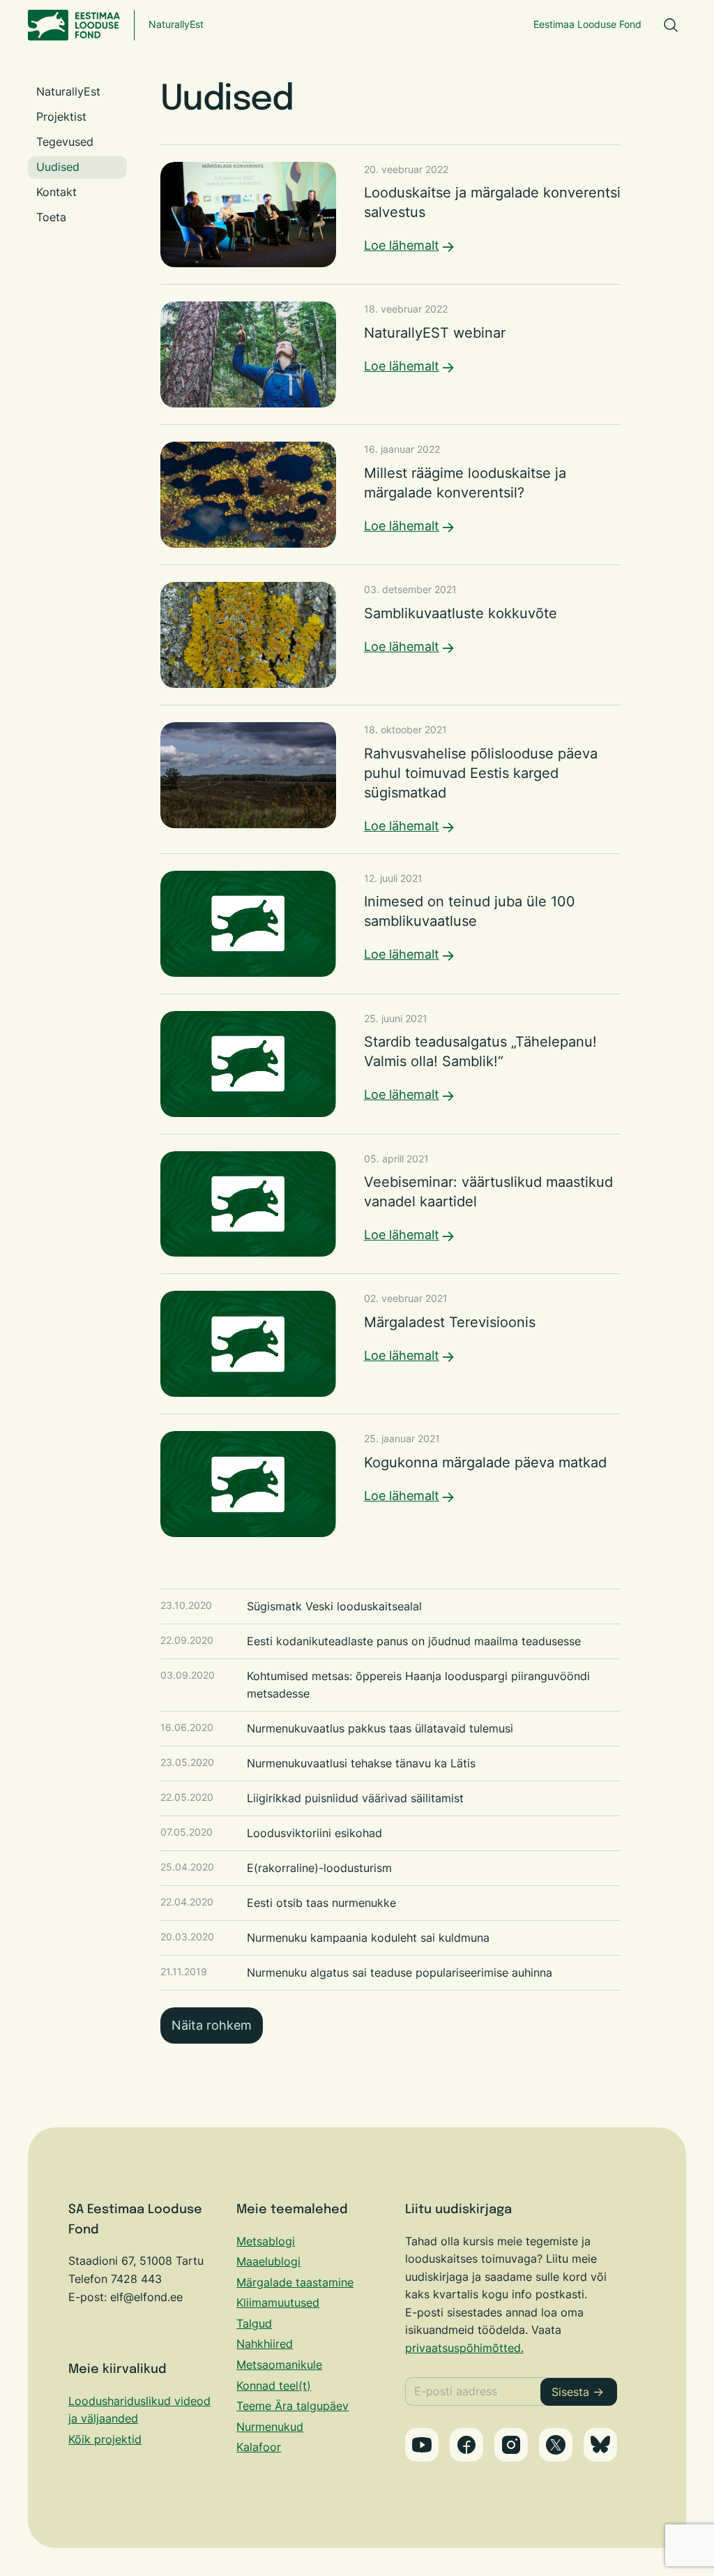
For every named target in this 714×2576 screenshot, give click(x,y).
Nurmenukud (270, 2427)
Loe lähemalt (402, 245)
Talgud (254, 2323)
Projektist (61, 117)
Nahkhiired (265, 2344)
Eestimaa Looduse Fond (587, 24)
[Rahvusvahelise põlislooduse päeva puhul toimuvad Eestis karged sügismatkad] (391, 779)
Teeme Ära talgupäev (293, 2406)
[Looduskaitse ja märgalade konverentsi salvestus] (391, 215)
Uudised (58, 167)
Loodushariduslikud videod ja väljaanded (139, 2410)
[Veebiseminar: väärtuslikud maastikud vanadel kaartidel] (391, 1204)
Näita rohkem (212, 2025)
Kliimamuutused (278, 2302)
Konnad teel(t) (274, 2386)
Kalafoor (259, 2447)
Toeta (51, 217)
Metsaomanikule (279, 2365)
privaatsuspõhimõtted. (464, 2348)
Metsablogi (266, 2241)
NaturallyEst (176, 24)
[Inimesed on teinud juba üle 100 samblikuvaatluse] (391, 924)
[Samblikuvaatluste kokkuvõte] (391, 635)
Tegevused (65, 142)
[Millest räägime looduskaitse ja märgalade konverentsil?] (391, 495)
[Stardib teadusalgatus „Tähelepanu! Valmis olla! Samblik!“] (391, 1064)
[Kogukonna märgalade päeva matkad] (391, 1484)
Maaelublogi (268, 2261)
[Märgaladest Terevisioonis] (391, 1344)
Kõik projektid (105, 2439)
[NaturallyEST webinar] (391, 354)
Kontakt (56, 192)
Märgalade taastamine (295, 2282)
